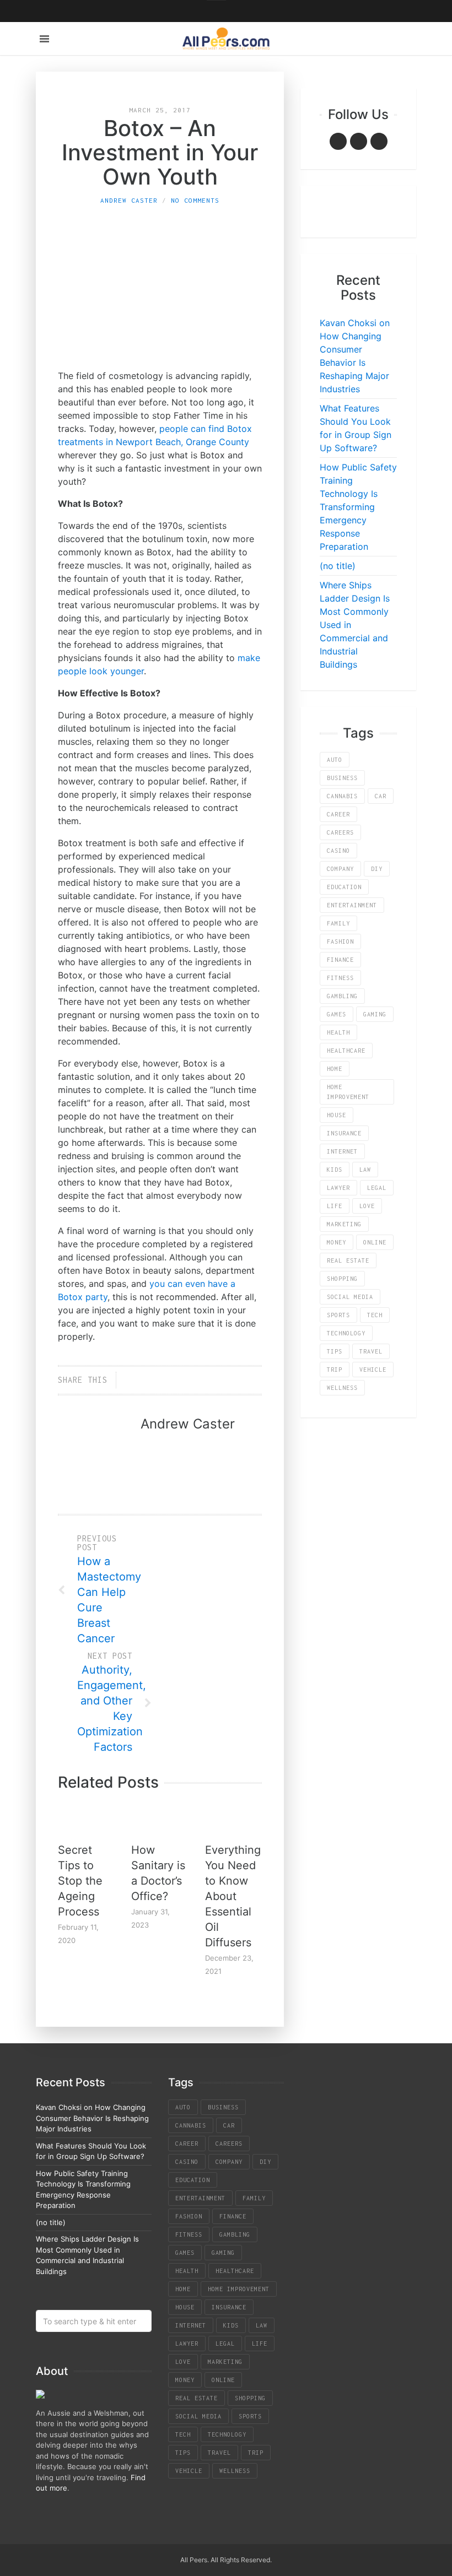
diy (377, 869)
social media (350, 1297)
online (375, 1242)
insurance (344, 1133)
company (340, 869)
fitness (340, 978)
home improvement (348, 1092)
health (338, 1032)
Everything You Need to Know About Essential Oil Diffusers (233, 1896)
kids (335, 1170)
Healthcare (346, 1051)
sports (338, 1315)
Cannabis (342, 796)
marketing (344, 1224)
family (338, 923)
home (335, 1069)
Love (367, 1206)
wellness (342, 1388)
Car (381, 796)
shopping (342, 1279)
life (335, 1206)
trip (335, 1370)
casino (338, 851)
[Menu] (44, 39)
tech (375, 1315)
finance (340, 960)
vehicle (373, 1370)
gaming (375, 1014)
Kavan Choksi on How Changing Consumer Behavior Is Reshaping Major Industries (92, 2118)
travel (371, 1351)
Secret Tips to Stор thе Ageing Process (80, 1881)
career (338, 814)
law (365, 1170)
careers (340, 832)
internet (342, 1151)
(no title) (338, 566)
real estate (348, 1260)
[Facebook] (338, 141)
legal (377, 1188)
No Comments (195, 200)
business (342, 778)
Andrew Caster (129, 200)
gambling (342, 996)
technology (346, 1333)
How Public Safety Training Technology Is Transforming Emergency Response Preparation (358, 507)
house (337, 1115)
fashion (340, 941)
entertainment (352, 905)
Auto (335, 760)
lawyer (338, 1188)
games (337, 1014)
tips (335, 1351)
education (344, 887)
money (337, 1242)
